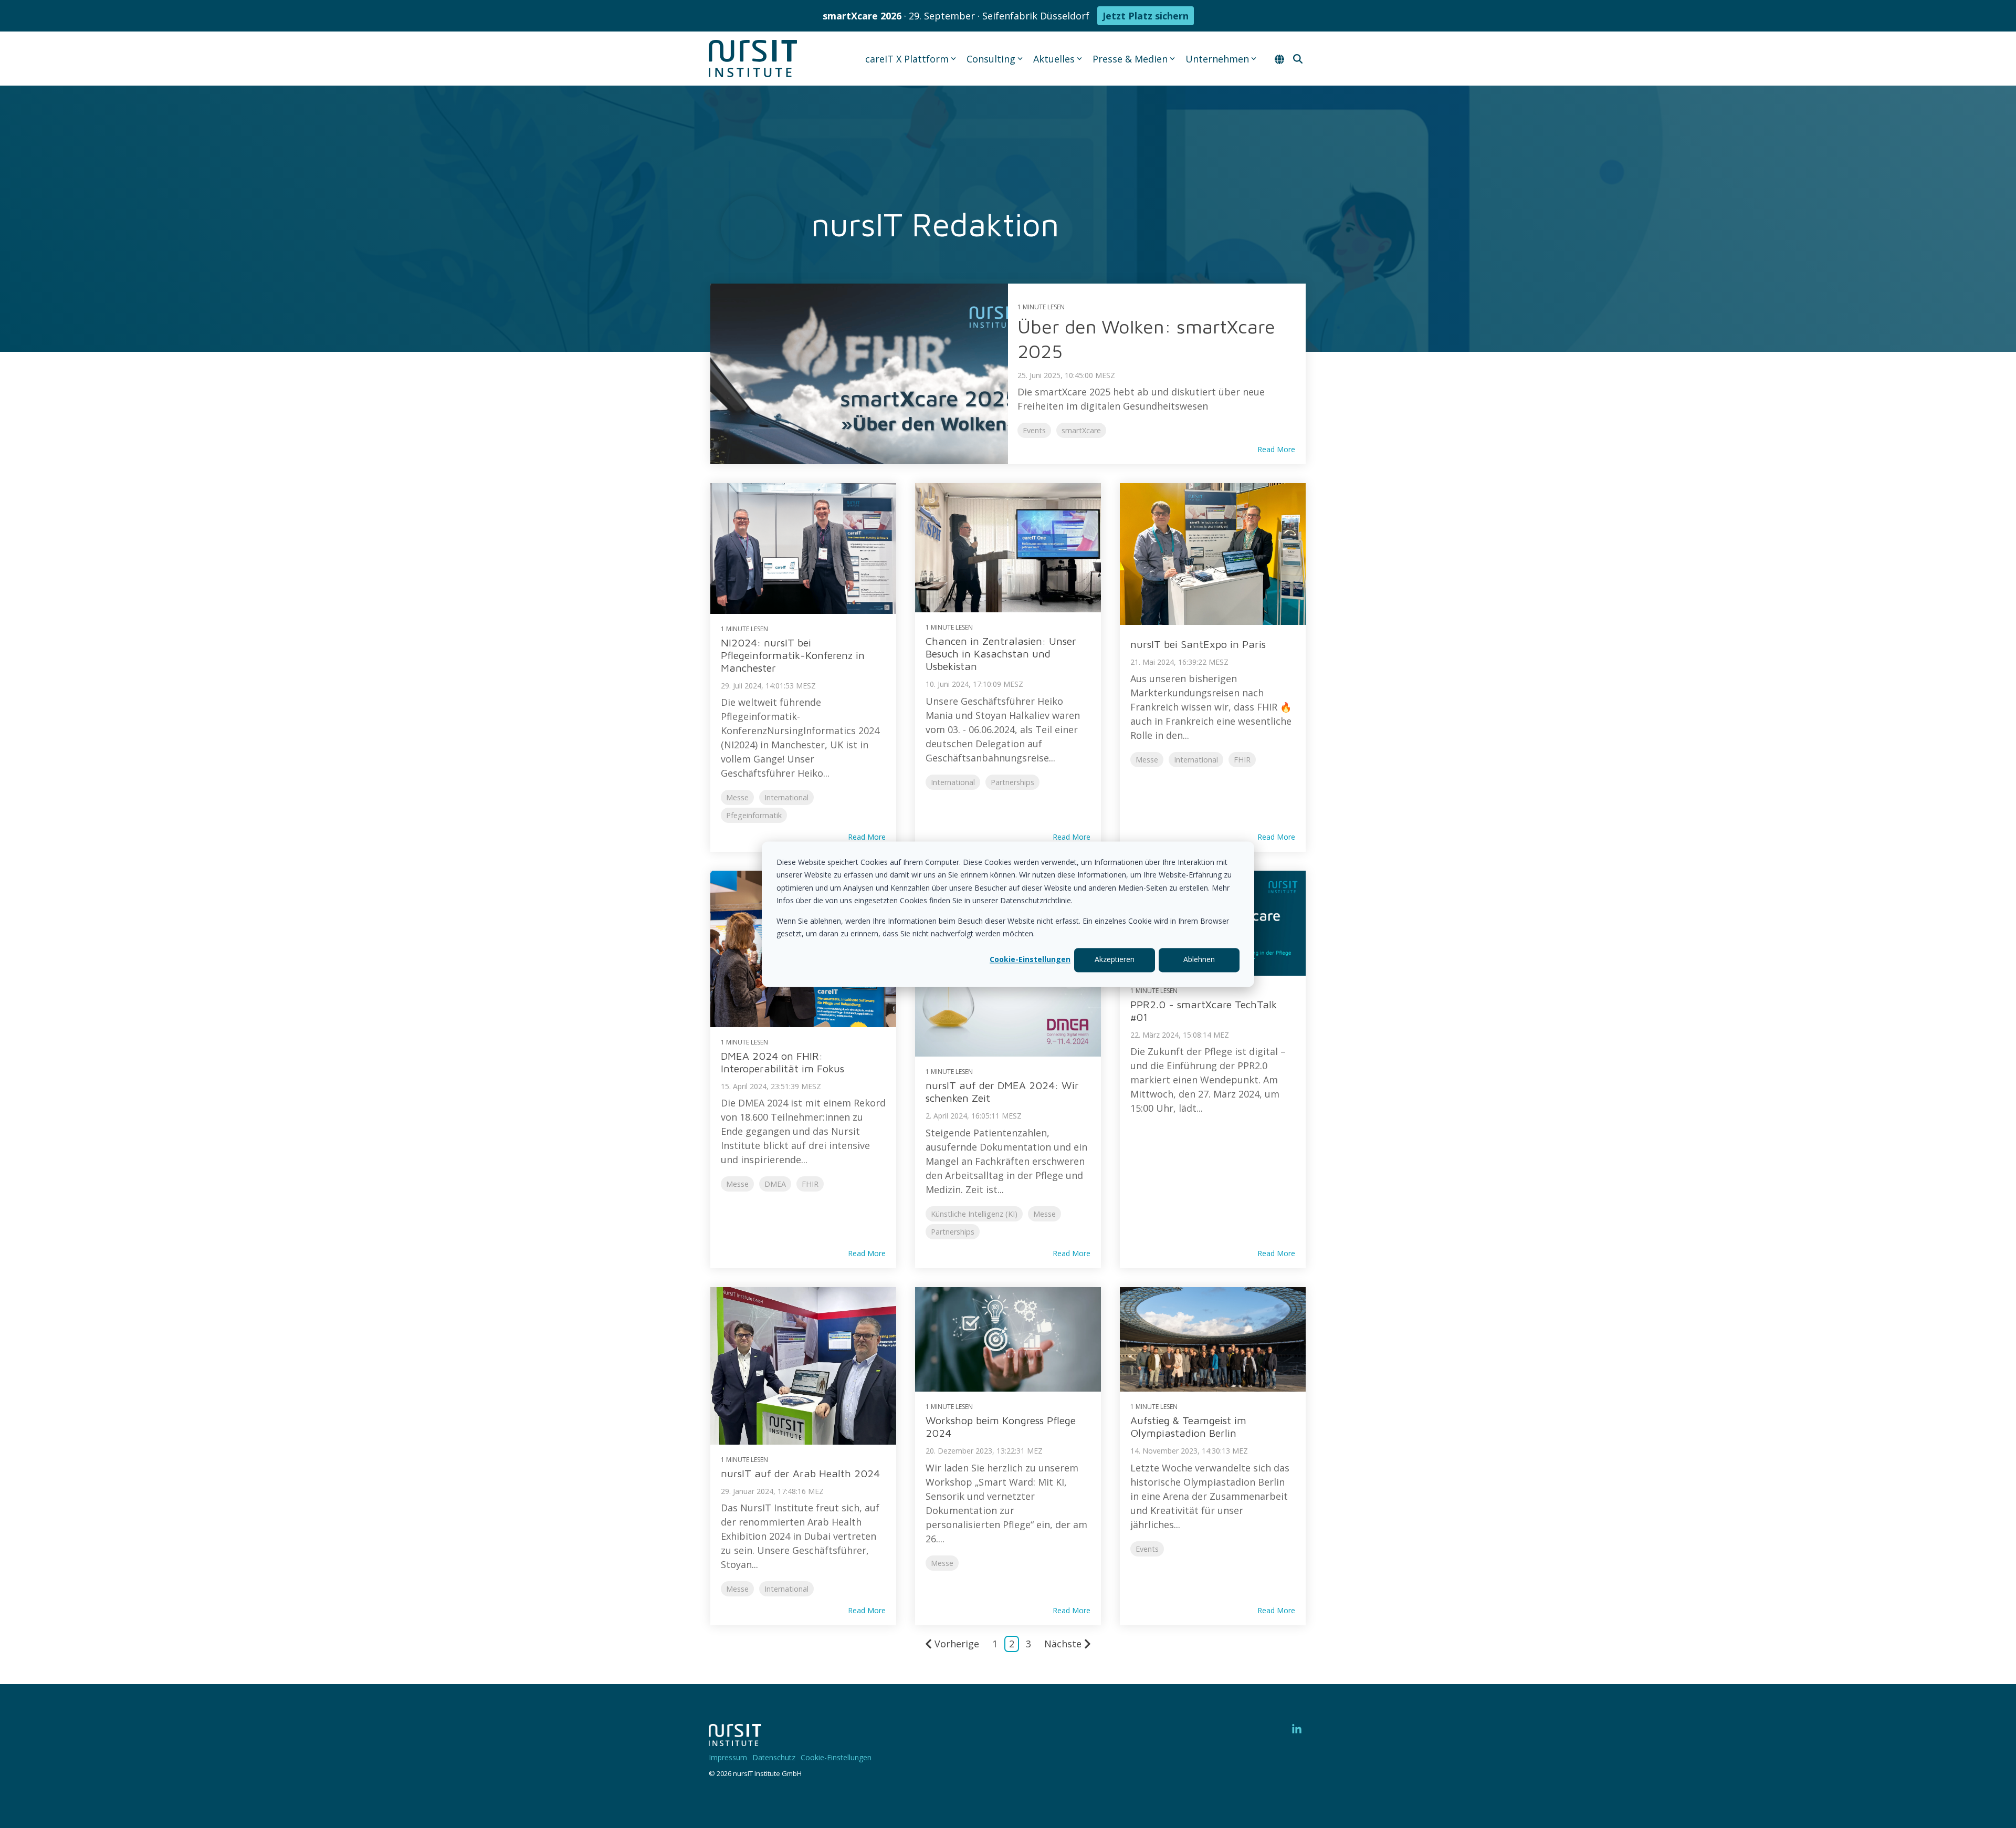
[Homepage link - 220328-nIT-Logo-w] (735, 1740)
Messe (737, 797)
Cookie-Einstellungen (1030, 960)
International (786, 797)
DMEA (775, 1184)
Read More (1276, 450)
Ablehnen (1199, 960)
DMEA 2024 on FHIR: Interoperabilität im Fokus (783, 1062)
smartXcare (1081, 430)
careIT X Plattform (907, 59)
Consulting (991, 59)
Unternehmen (1217, 59)
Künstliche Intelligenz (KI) (974, 1214)
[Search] (1298, 59)
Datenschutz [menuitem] (774, 1757)
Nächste (1063, 1644)
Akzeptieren (1115, 960)
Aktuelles (1054, 59)
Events (1034, 430)
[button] (1297, 1730)
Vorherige (957, 1644)
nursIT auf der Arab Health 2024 (800, 1473)
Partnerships (1012, 782)
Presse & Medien (1130, 59)
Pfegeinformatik (754, 815)
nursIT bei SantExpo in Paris (1198, 644)
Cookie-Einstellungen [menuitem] (836, 1757)
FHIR (1242, 760)
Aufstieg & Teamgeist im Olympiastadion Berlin (1188, 1427)
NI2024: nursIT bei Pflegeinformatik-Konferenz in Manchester (793, 655)
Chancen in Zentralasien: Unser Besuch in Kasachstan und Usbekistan (1001, 654)
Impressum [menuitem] (728, 1757)
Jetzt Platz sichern (1146, 16)
